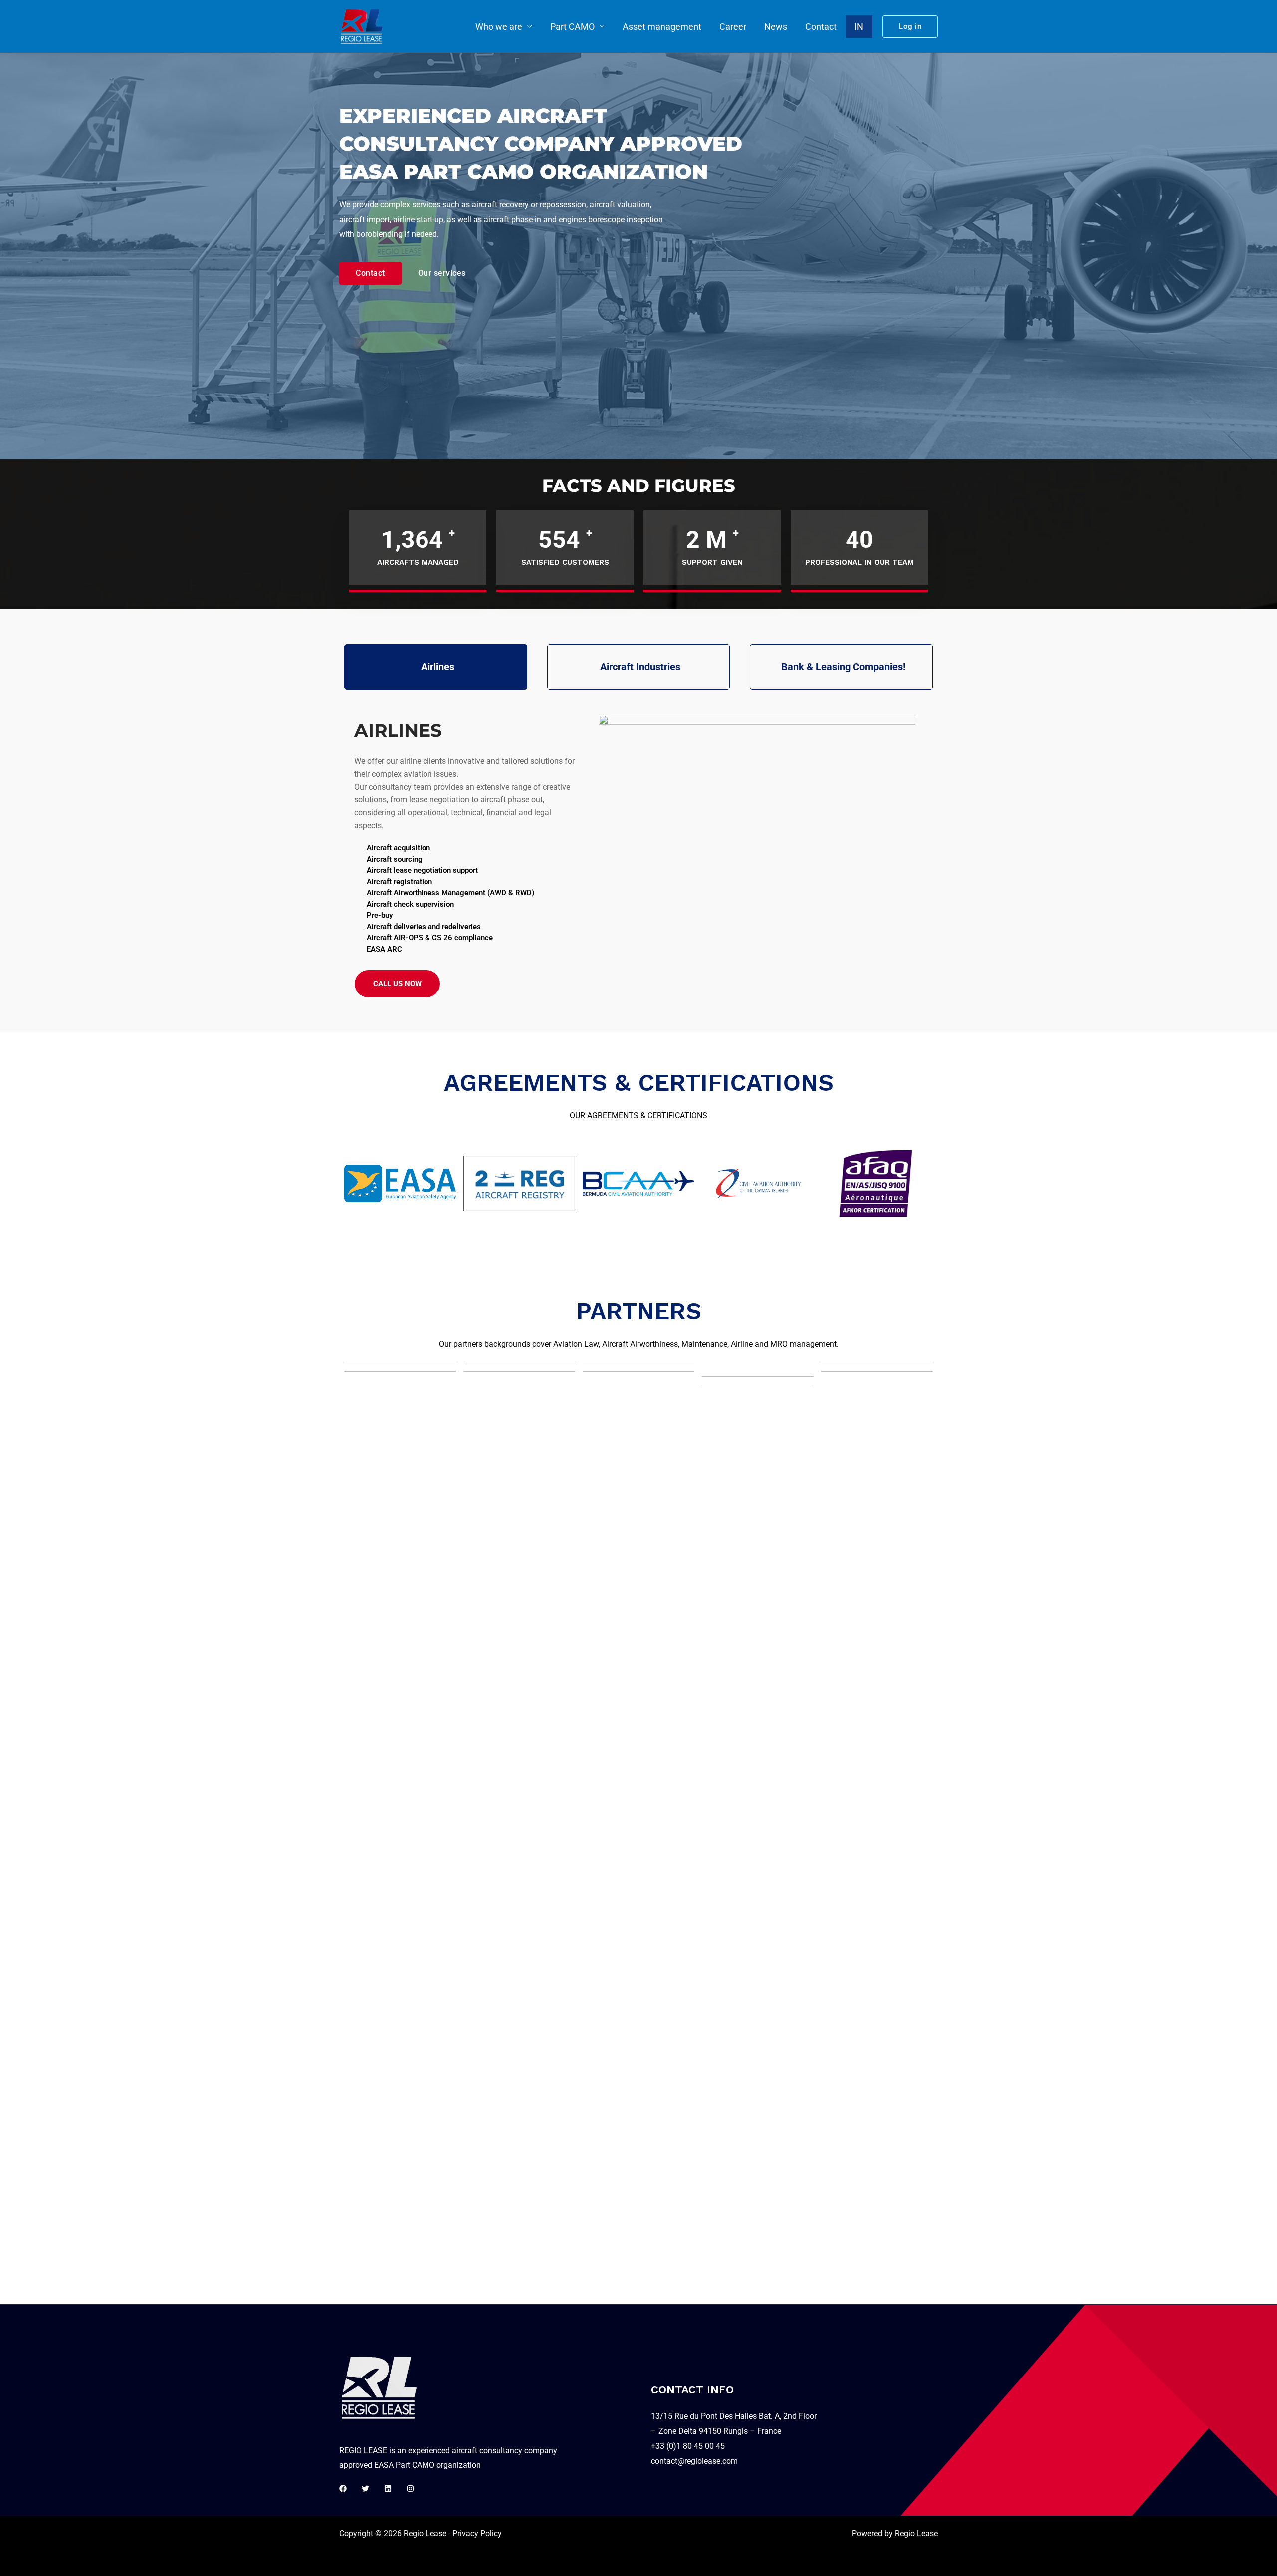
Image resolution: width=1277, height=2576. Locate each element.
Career (733, 27)
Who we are (499, 27)
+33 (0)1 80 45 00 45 (688, 2446)
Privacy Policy (477, 2533)
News (776, 27)
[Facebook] (343, 2488)
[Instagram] (410, 2488)
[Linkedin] (388, 2488)
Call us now (397, 984)
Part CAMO (572, 27)
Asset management (662, 27)
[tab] (436, 667)
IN (859, 27)
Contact (821, 27)
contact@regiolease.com (694, 2461)
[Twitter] (365, 2488)
